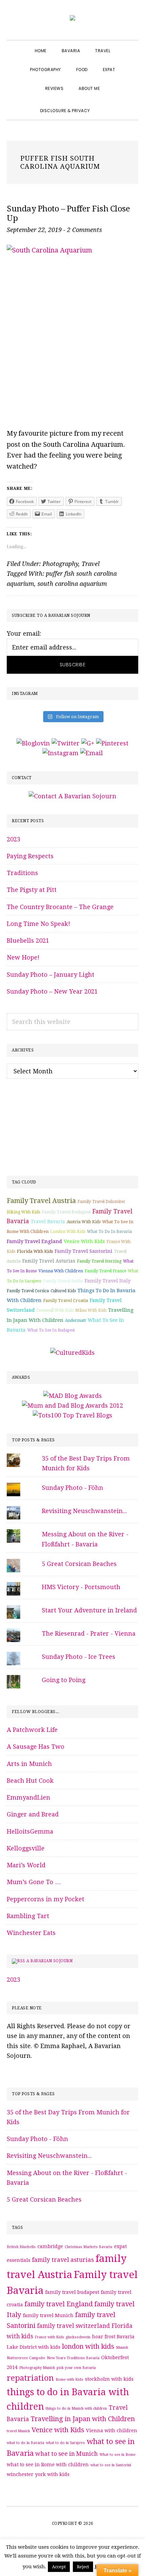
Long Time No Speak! (38, 924)
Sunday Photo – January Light (51, 975)
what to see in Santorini (111, 2465)
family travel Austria (41, 1201)
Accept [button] (59, 2567)
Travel (91, 564)
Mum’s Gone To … (34, 1882)
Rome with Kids (69, 2380)
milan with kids (91, 1310)
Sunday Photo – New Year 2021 (52, 991)
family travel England (34, 1241)
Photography (60, 564)
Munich (122, 2348)
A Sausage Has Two (36, 1747)
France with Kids (49, 2337)
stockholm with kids (109, 2379)
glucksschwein (78, 2337)
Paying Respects (30, 856)
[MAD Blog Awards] (72, 1396)
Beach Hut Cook (30, 1781)
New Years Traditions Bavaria (73, 2358)
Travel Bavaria (48, 1222)
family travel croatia (66, 1300)
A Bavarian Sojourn (49, 1961)
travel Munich (18, 2431)
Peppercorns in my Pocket (46, 1899)
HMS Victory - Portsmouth (81, 1587)
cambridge (50, 2246)
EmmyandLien (28, 1797)
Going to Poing (64, 1680)
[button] (105, 105)
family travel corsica (28, 1291)
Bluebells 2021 (28, 941)
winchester (20, 2474)
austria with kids (84, 1222)
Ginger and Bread (33, 1814)
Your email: (24, 633)
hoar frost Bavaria (113, 2337)
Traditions (22, 873)
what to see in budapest (51, 1330)
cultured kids (63, 1291)
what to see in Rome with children (48, 2465)
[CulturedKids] (72, 1353)
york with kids (52, 2474)
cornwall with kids (55, 1310)
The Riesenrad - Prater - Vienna (89, 1633)
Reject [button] (83, 2567)
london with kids (68, 1232)
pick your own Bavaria (76, 2368)
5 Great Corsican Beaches (79, 1564)
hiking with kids (23, 1212)
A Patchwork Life (32, 1730)
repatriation (30, 2378)
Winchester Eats (31, 1933)
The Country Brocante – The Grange (60, 907)
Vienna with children (61, 1271)
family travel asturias (49, 1261)
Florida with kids (35, 1251)
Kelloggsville (26, 1848)
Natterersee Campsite (26, 2358)
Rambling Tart (28, 1916)
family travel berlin (63, 1281)
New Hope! (23, 957)
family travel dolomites (101, 1202)
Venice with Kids (84, 1241)
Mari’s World (26, 1865)
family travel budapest (66, 1212)
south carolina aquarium (72, 584)
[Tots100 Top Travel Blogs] (72, 1415)
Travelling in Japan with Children (83, 2419)
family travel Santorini (83, 1251)
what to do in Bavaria (109, 1232)
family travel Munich (48, 2315)
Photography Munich (37, 2368)
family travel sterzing (99, 1261)
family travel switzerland (74, 2326)
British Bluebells (21, 2247)
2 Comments (84, 230)
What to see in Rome (118, 2455)
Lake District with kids (34, 2347)
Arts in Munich (29, 1764)
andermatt (76, 1320)
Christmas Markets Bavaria (89, 2247)
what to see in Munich (67, 2454)
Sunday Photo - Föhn (72, 1488)
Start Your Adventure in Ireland (89, 1610)
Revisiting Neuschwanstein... (84, 1511)
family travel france (105, 1271)
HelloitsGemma (30, 1831)
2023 (13, 839)
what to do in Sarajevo (65, 2443)
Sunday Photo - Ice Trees (79, 1657)
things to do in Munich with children (76, 2408)
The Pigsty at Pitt (32, 890)
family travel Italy (108, 1281)
